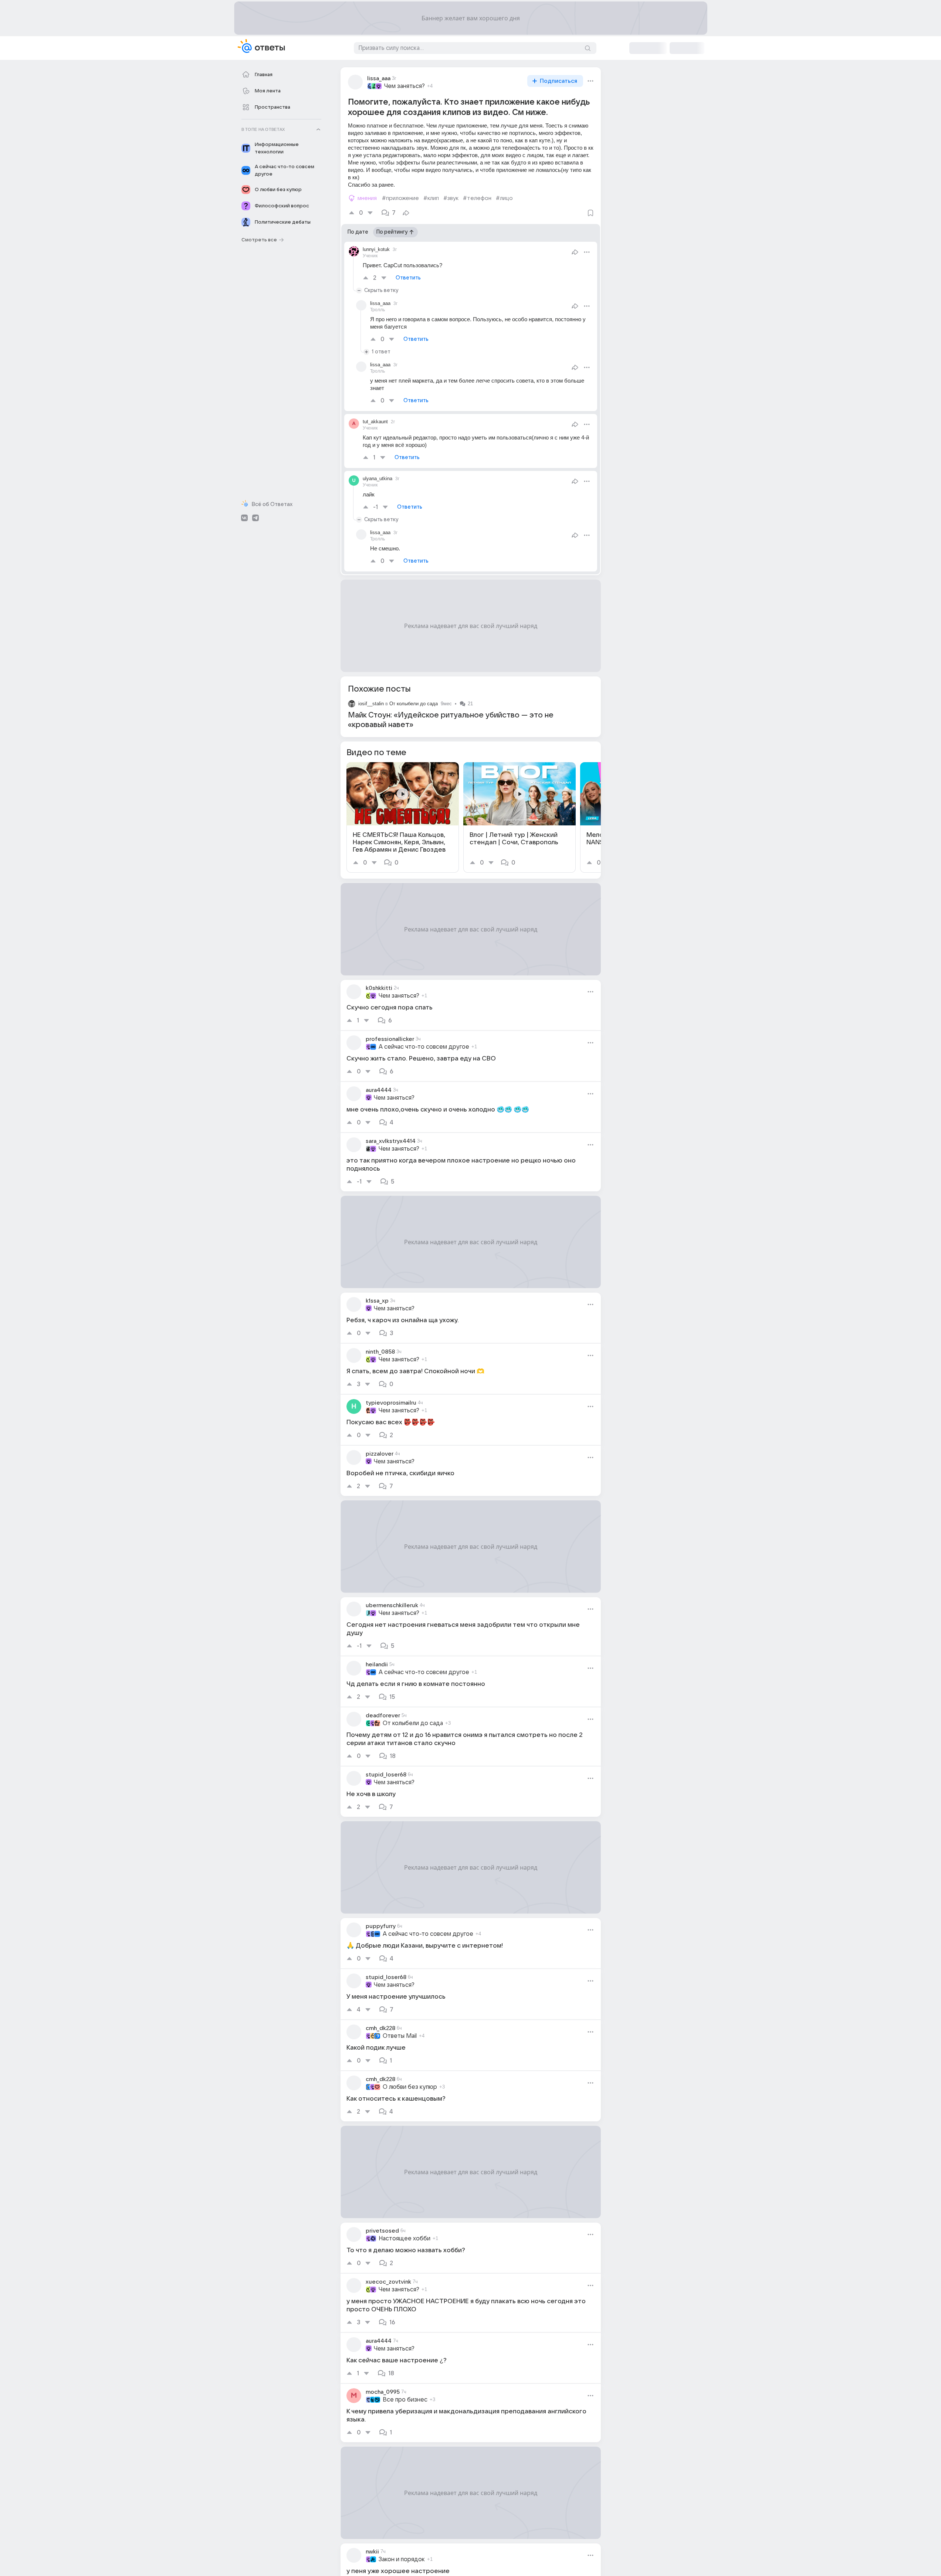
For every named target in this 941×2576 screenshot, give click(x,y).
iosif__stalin (371, 704)
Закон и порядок (402, 2559)
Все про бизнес (405, 2400)
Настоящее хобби (405, 2239)
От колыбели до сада (414, 704)
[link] (403, 817)
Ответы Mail (400, 2036)
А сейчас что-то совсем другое (424, 1047)
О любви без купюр (410, 2087)
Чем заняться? (405, 86)
